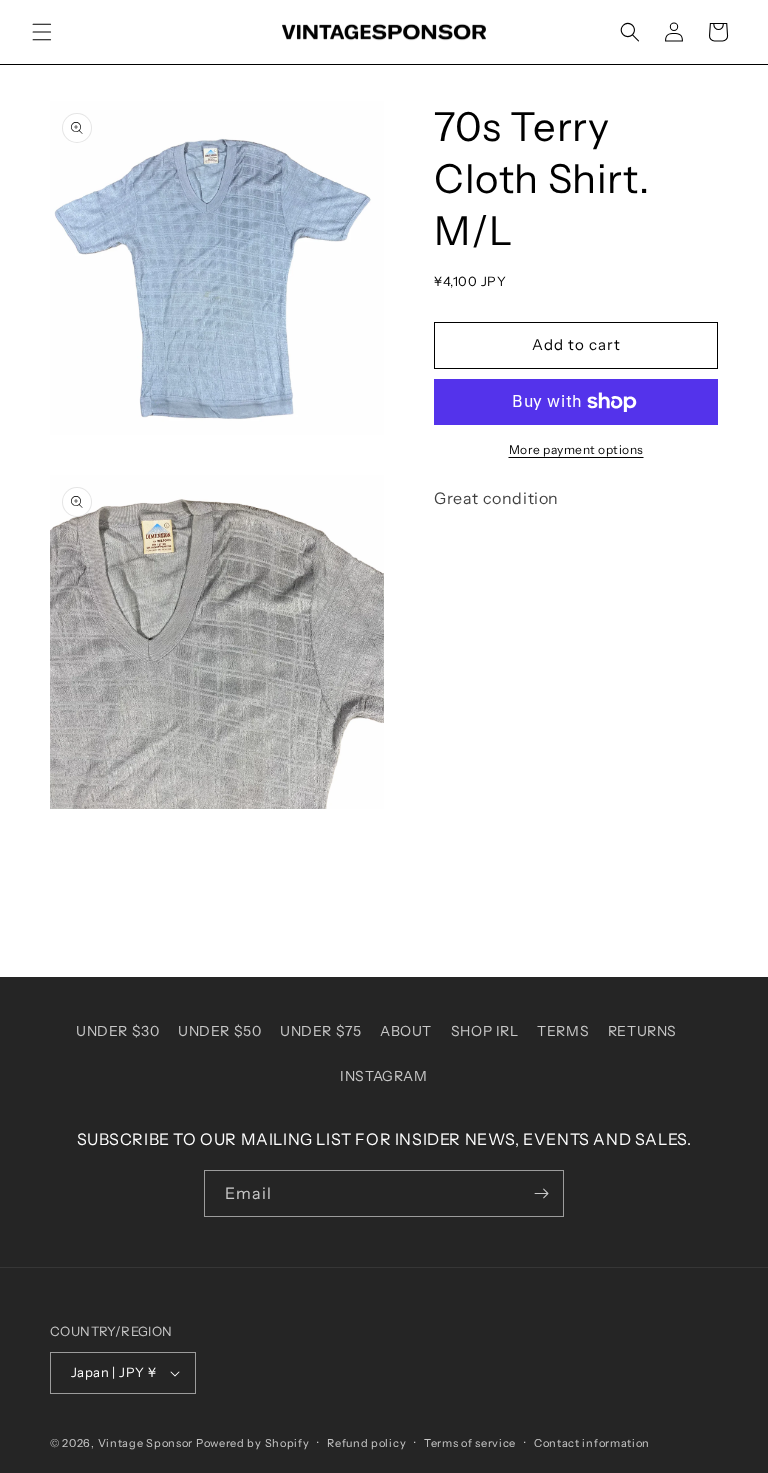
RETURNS (642, 1031)
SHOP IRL (485, 1031)
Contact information (592, 1443)
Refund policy (366, 1443)
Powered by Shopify (253, 1443)
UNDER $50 (219, 1031)
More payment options (576, 449)
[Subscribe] (541, 1193)
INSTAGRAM (383, 1076)
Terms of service (470, 1443)
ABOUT (406, 1031)
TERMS (563, 1031)
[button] (42, 32)
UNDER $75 (320, 1031)
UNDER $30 (117, 1031)
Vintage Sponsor (146, 1443)
